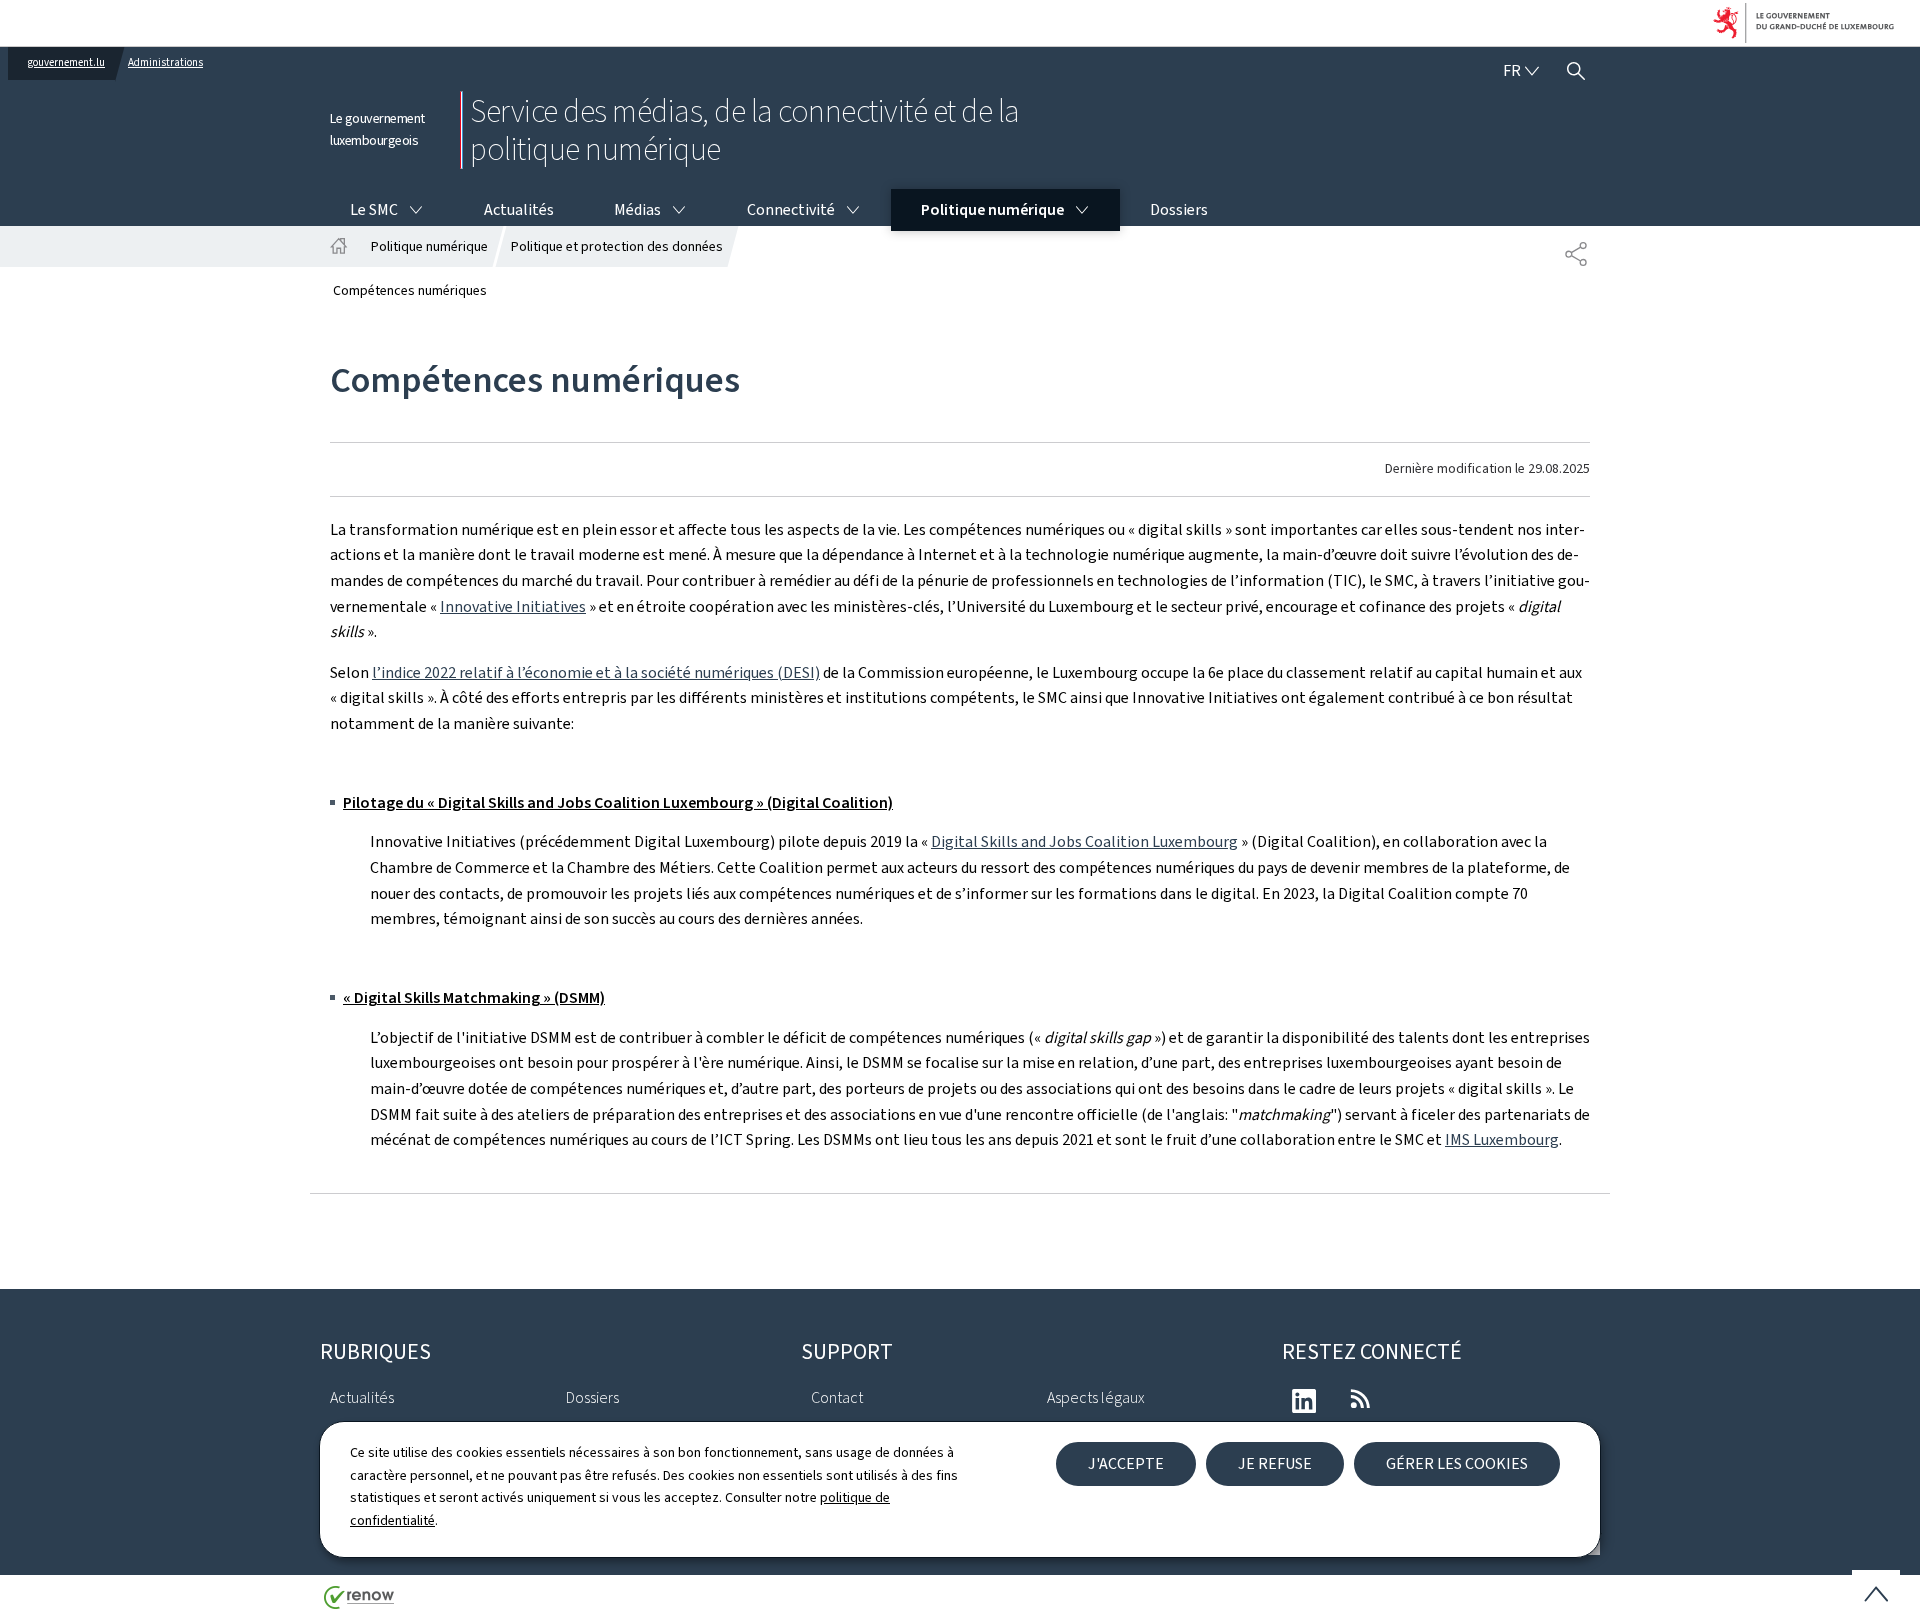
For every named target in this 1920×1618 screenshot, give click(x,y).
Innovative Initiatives (513, 606)
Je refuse (1275, 1463)
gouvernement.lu (66, 62)
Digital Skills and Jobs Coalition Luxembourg (1084, 841)
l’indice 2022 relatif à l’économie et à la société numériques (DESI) (596, 672)
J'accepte (1126, 1463)
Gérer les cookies (1457, 1463)
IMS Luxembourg (1502, 1139)
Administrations (165, 62)
